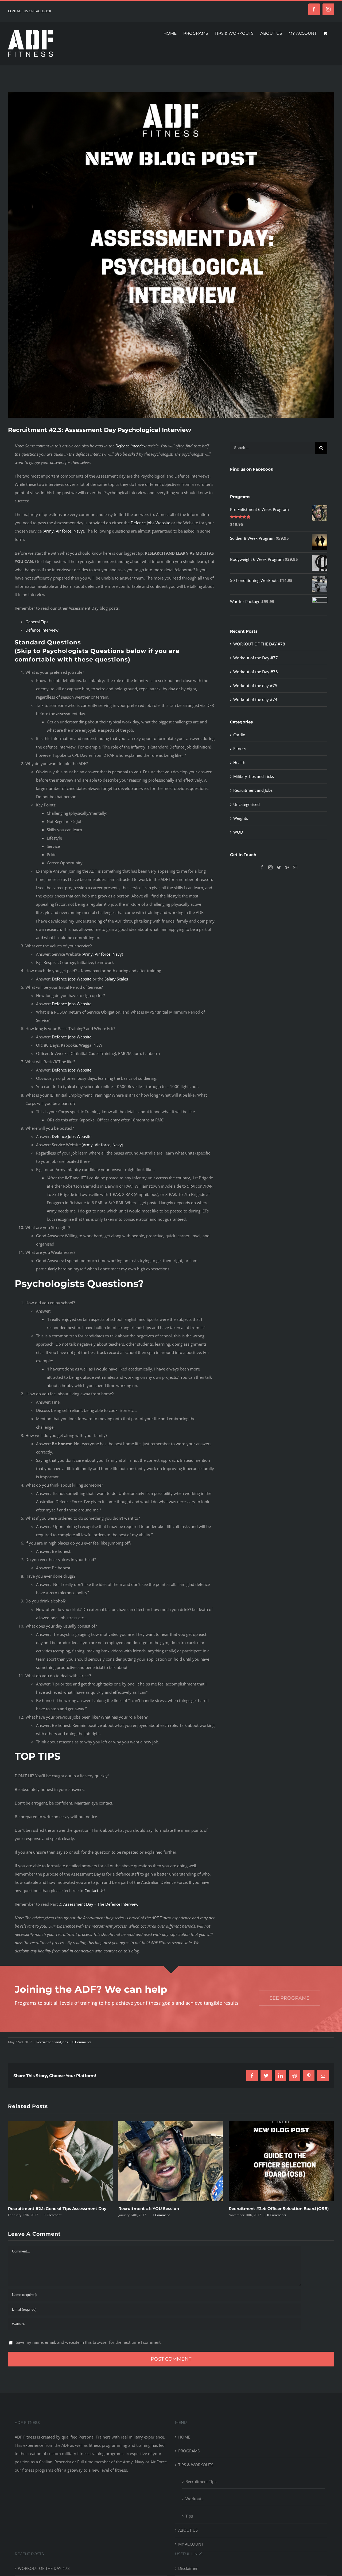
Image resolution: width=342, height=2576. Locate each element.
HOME (184, 2444)
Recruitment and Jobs (253, 790)
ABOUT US (188, 2537)
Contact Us (94, 1890)
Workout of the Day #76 (256, 672)
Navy (78, 531)
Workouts (194, 2505)
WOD (238, 832)
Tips (189, 2523)
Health (239, 762)
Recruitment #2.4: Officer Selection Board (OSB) (168, 2209)
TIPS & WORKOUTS (196, 2471)
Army (49, 531)
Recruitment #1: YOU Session (38, 2209)
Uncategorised (246, 804)
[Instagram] (270, 867)
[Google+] (287, 867)
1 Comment (51, 2215)
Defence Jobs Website (150, 523)
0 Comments (82, 2042)
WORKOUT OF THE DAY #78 (259, 644)
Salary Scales (116, 979)
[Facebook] (262, 867)
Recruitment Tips (201, 2488)
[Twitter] (279, 867)
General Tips (37, 622)
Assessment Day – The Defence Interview (101, 1904)
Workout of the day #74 (255, 699)
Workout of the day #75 (255, 686)
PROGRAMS (189, 2457)
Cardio (239, 735)
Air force (64, 531)
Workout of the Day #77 (256, 658)
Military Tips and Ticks (254, 776)
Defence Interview (131, 446)
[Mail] (295, 867)
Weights (241, 818)
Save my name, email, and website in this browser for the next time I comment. (89, 2349)
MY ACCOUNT (191, 2551)
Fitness (240, 749)
